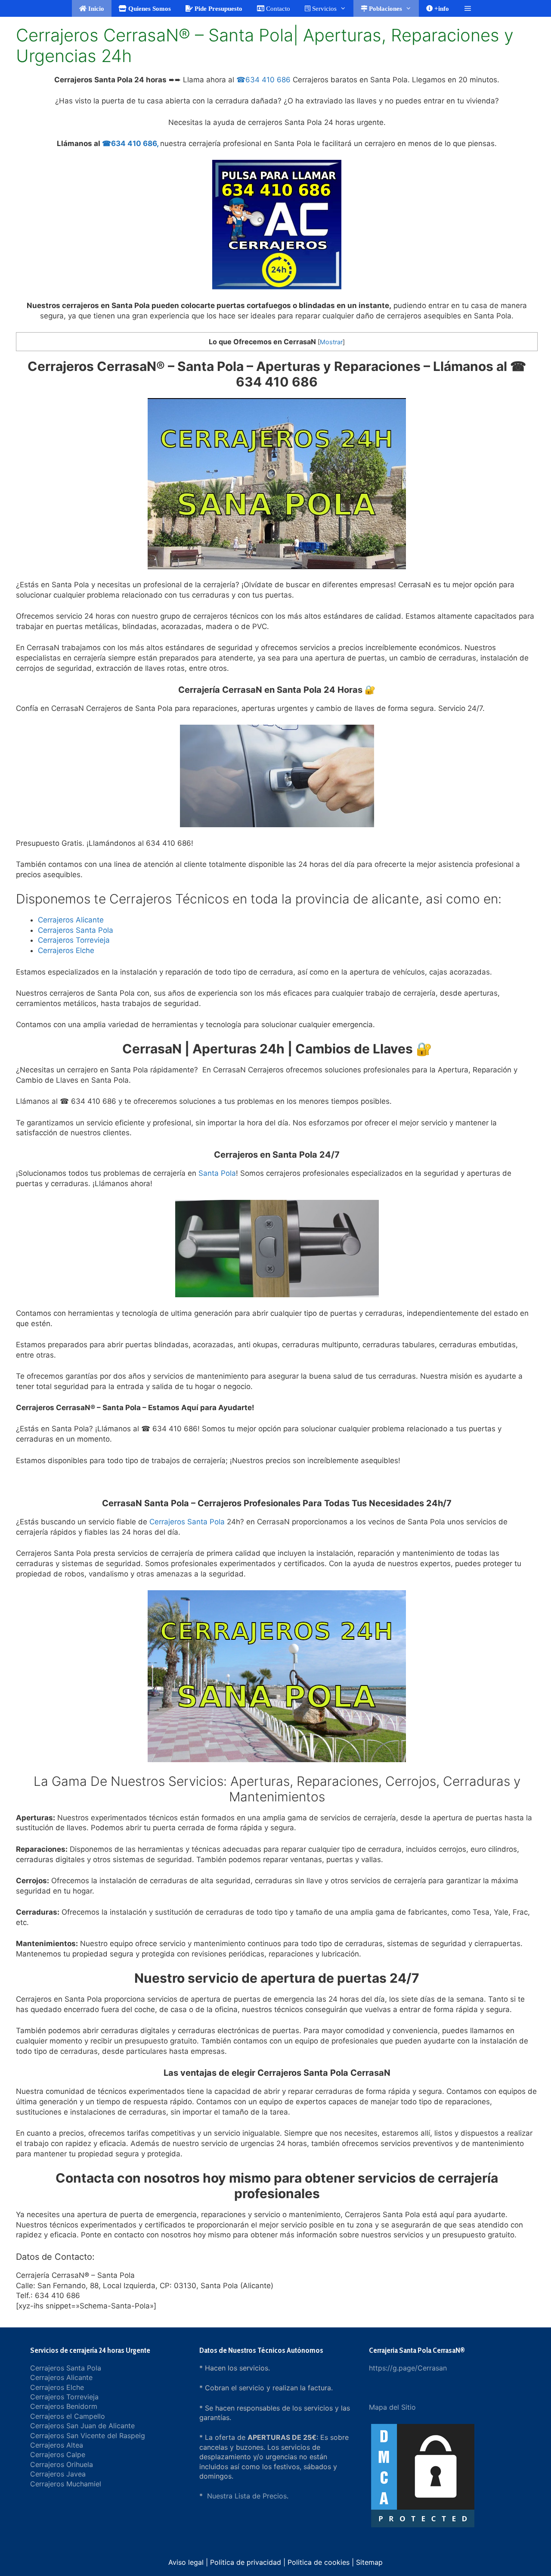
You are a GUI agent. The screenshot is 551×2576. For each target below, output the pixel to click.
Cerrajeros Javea (58, 2474)
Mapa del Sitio (392, 2407)
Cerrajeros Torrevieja (74, 940)
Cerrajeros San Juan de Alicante (82, 2426)
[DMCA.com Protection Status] (423, 2527)
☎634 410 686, (130, 143)
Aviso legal (186, 2562)
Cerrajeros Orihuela (62, 2464)
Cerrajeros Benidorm (64, 2406)
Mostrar (331, 342)
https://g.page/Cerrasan (408, 2368)
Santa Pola (217, 1173)
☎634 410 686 (263, 80)
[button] (468, 8)
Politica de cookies (319, 2562)
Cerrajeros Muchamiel (66, 2484)
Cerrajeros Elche (66, 950)
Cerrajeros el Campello (68, 2416)
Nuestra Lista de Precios (247, 2496)
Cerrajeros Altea (57, 2445)
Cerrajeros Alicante (71, 920)
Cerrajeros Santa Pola (76, 930)
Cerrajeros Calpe (58, 2455)
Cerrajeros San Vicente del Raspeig (88, 2436)
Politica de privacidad (246, 2562)
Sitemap (369, 2562)
